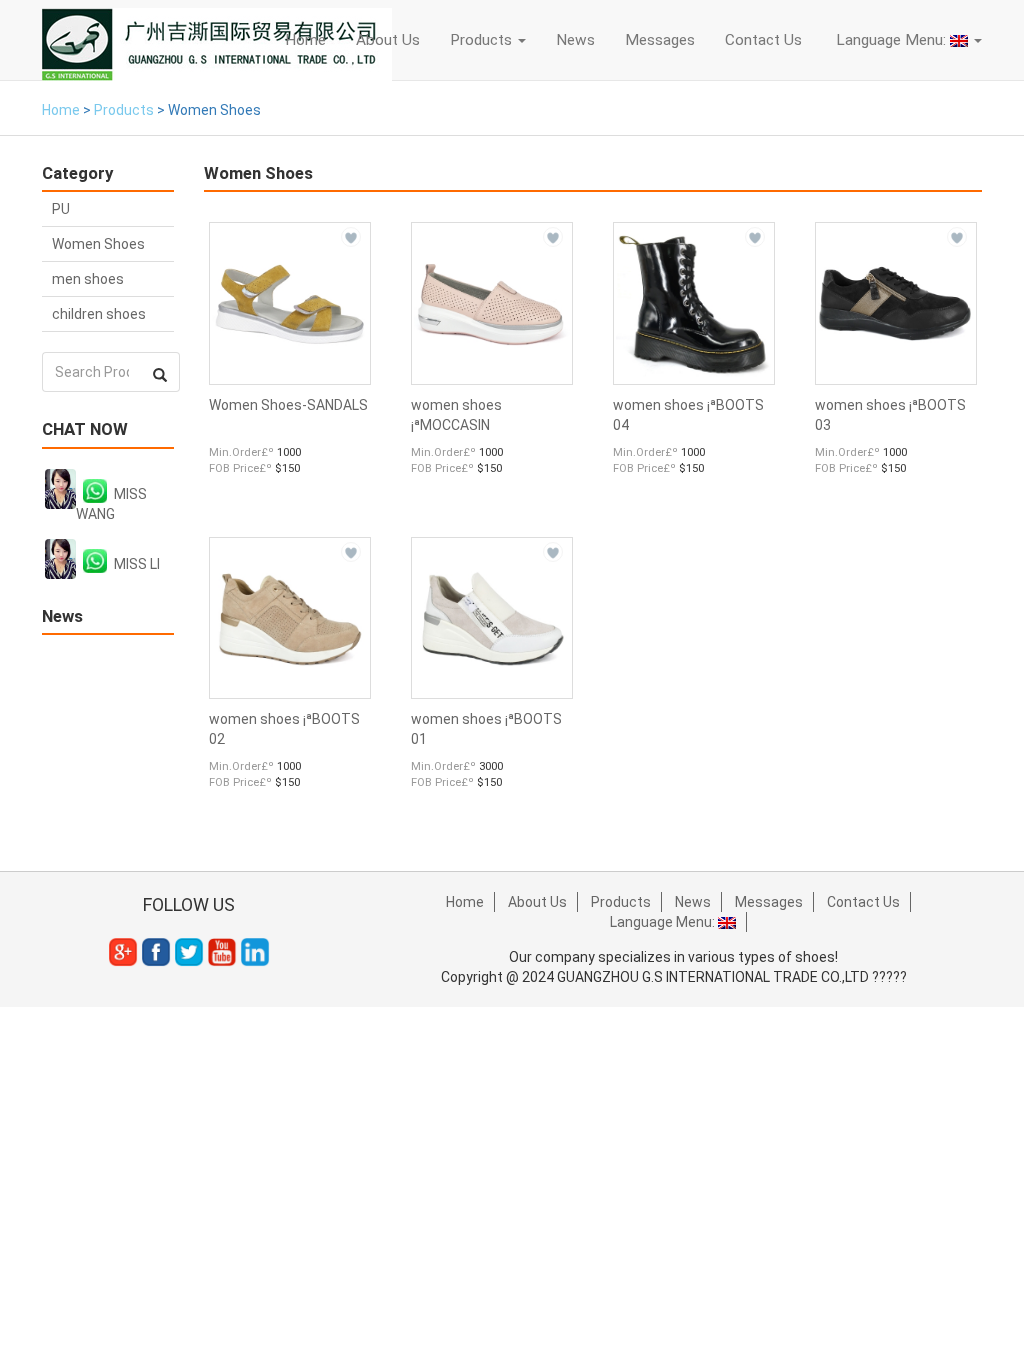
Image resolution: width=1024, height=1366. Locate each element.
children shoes (99, 314)
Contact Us (763, 40)
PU (61, 209)
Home (305, 40)
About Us (388, 40)
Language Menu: (891, 40)
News (575, 40)
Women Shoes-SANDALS (288, 405)
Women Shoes (98, 244)
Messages (660, 40)
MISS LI (137, 564)
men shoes (88, 279)
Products (483, 40)
